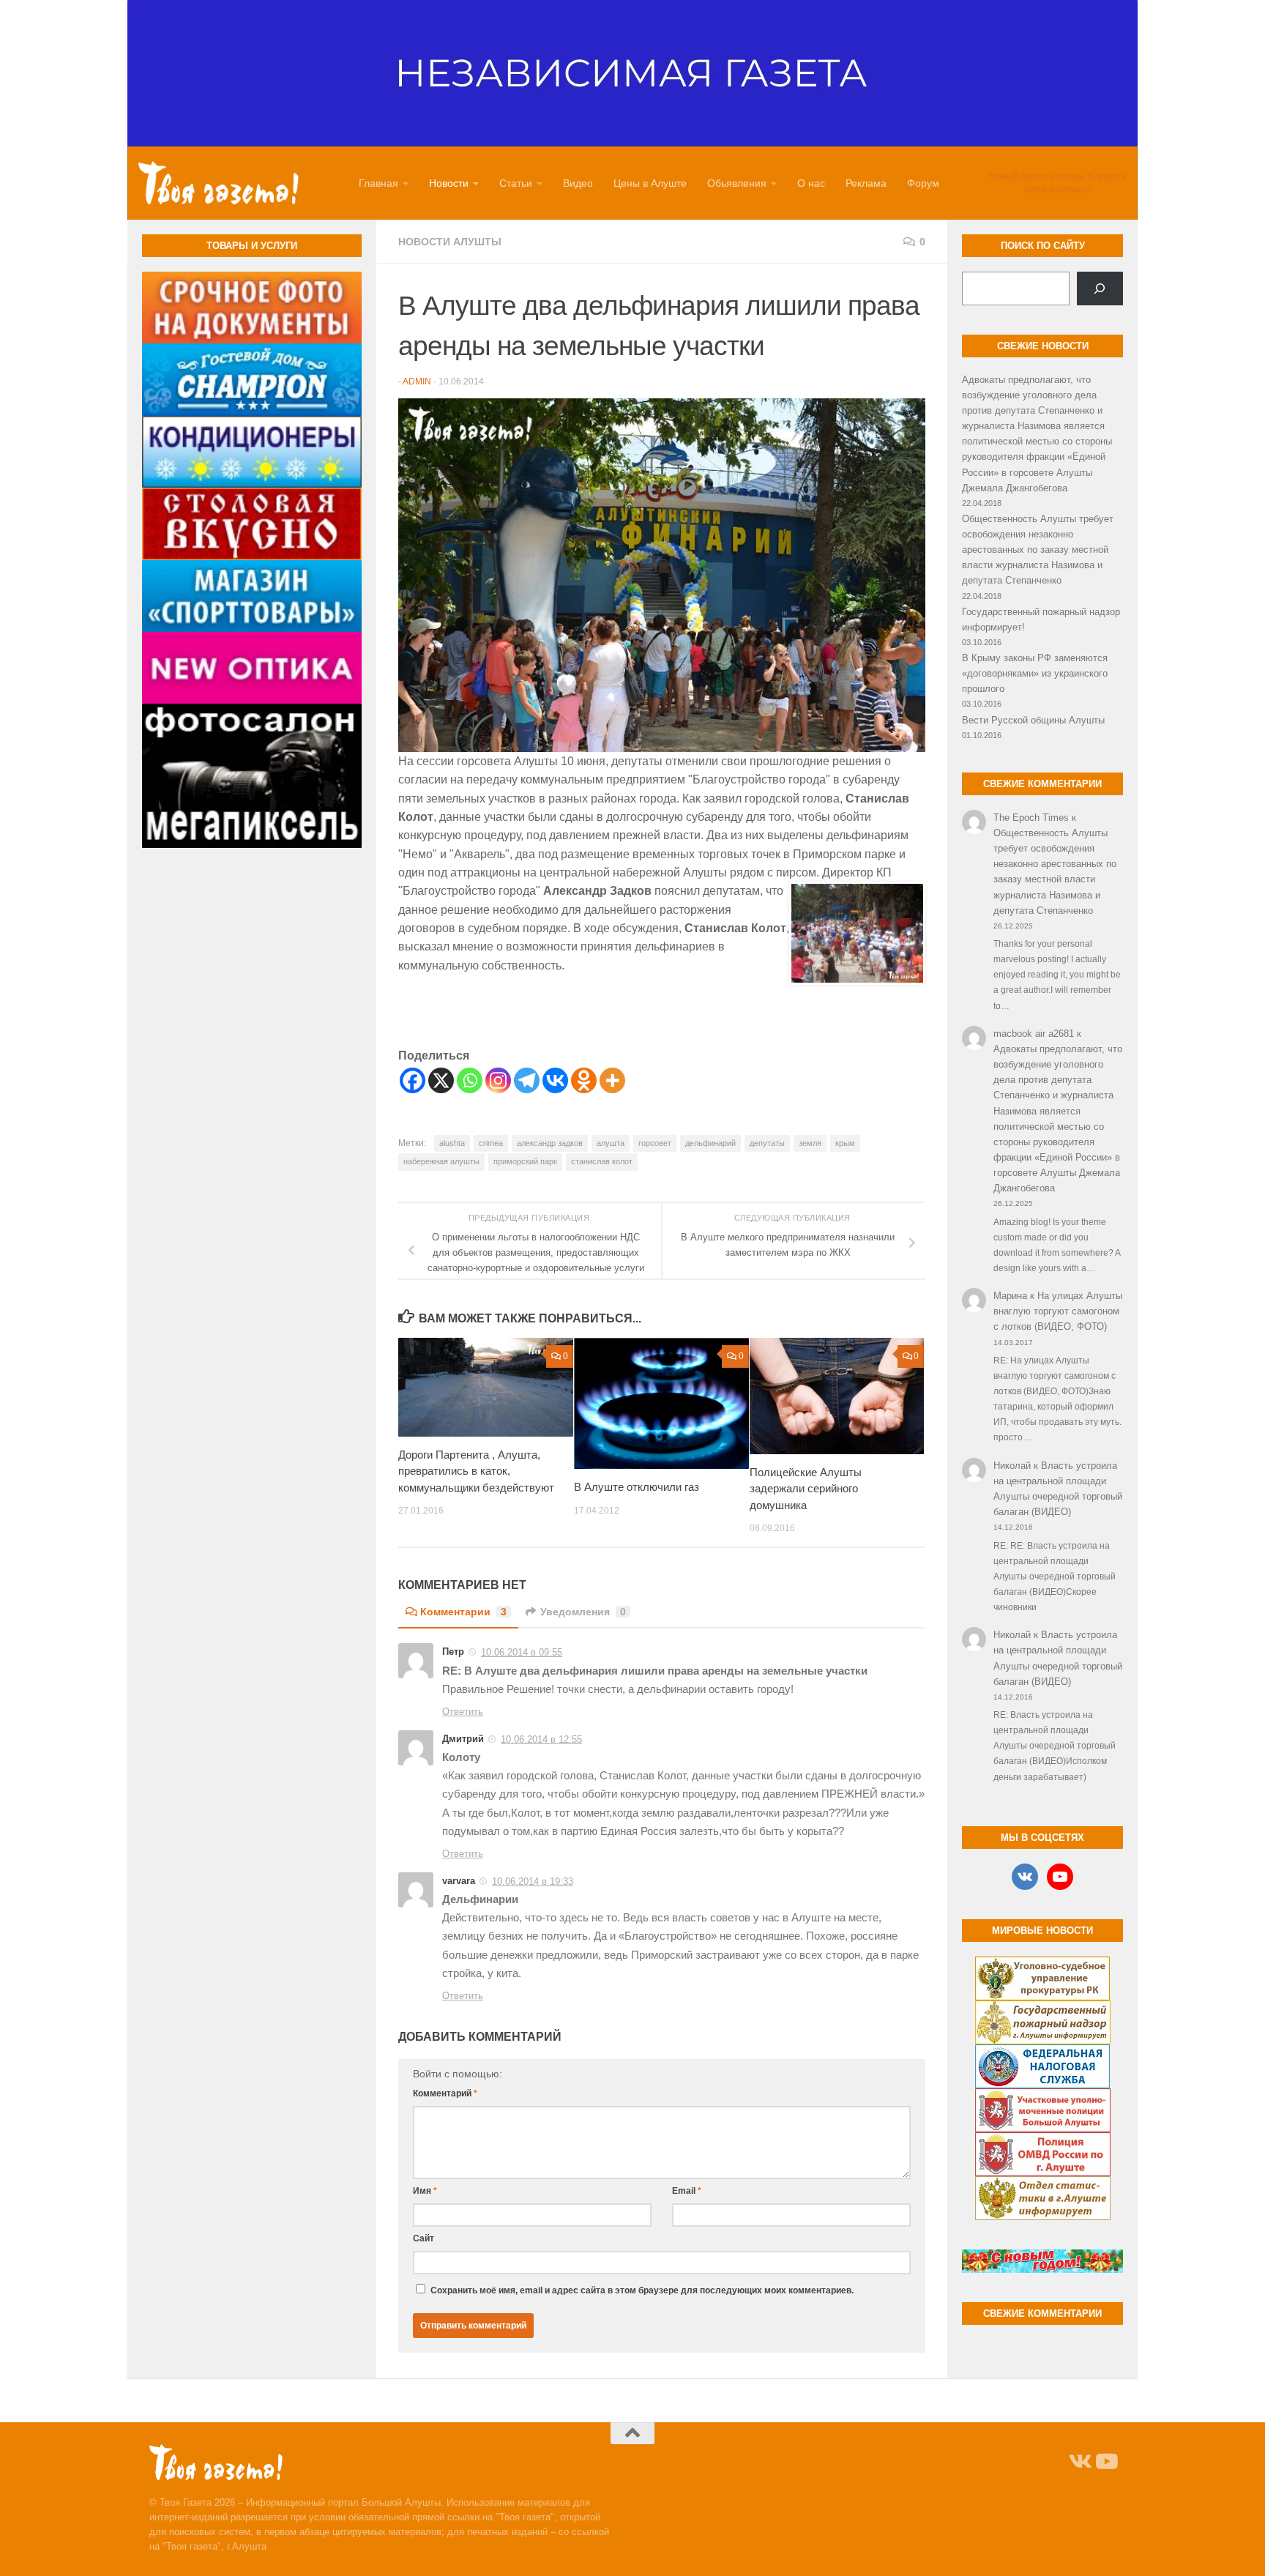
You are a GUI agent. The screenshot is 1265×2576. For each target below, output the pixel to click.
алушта (611, 1143)
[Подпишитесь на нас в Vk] (1079, 2462)
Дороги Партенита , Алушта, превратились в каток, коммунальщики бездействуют (476, 1471)
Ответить (463, 1712)
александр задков (550, 1143)
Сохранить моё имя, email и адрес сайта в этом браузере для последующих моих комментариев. (642, 2290)
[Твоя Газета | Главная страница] (219, 183)
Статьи (516, 183)
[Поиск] (1100, 289)
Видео (578, 183)
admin (417, 381)
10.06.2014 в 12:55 (541, 1739)
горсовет (655, 1143)
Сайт (423, 2238)
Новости (449, 183)
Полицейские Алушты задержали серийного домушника (806, 1489)
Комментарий (445, 2093)
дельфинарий (710, 1143)
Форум (923, 183)
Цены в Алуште (650, 183)
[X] (441, 1080)
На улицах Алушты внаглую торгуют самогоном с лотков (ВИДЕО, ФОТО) (1058, 1311)
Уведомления (583, 1612)
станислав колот (602, 1161)
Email (687, 2191)
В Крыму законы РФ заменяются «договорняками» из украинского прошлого (1035, 673)
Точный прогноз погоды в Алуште (1057, 176)
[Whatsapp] (470, 1080)
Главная (378, 183)
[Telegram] (527, 1080)
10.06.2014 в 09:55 (522, 1652)
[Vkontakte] (555, 1080)
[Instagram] (498, 1080)
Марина (1010, 1296)
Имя (425, 2191)
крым (845, 1143)
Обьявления (737, 183)
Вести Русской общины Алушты (1033, 720)
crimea (491, 1143)
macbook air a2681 (1034, 1034)
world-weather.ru (1057, 190)
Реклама (866, 183)
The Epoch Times (1031, 818)
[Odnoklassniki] (584, 1080)
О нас (811, 183)
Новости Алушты (450, 242)
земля (810, 1143)
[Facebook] (413, 1080)
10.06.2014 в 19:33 (533, 1881)
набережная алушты (441, 1161)
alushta (452, 1143)
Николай (1012, 1466)
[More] (612, 1080)
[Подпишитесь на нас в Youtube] (1105, 2462)
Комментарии (463, 1612)
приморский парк (525, 1161)
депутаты (767, 1143)
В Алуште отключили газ (637, 1487)
